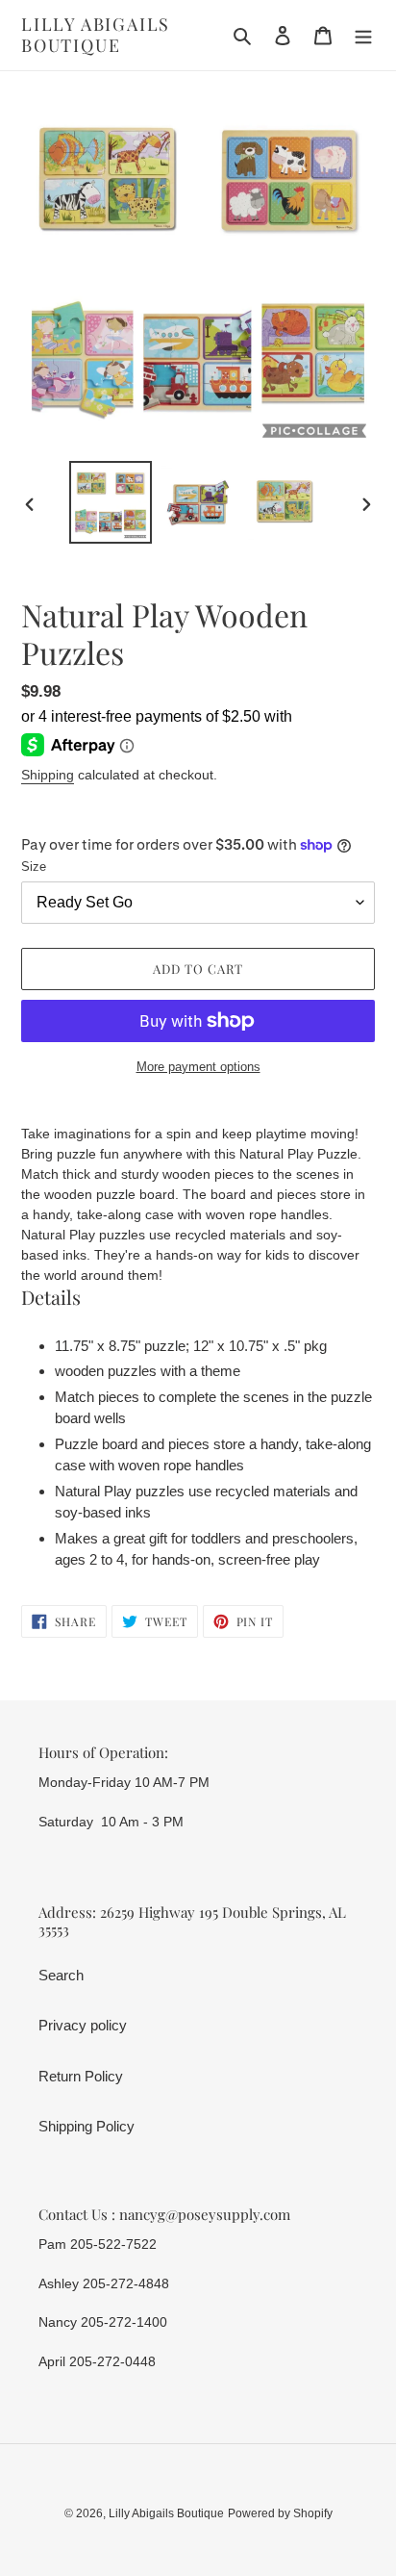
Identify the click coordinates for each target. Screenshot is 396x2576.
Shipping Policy (87, 2126)
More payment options (198, 1067)
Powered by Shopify (280, 2513)
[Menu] (363, 35)
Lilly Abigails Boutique (96, 35)
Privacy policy (83, 2025)
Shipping (48, 775)
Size (34, 867)
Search (61, 1975)
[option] (111, 502)
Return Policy (81, 2076)
